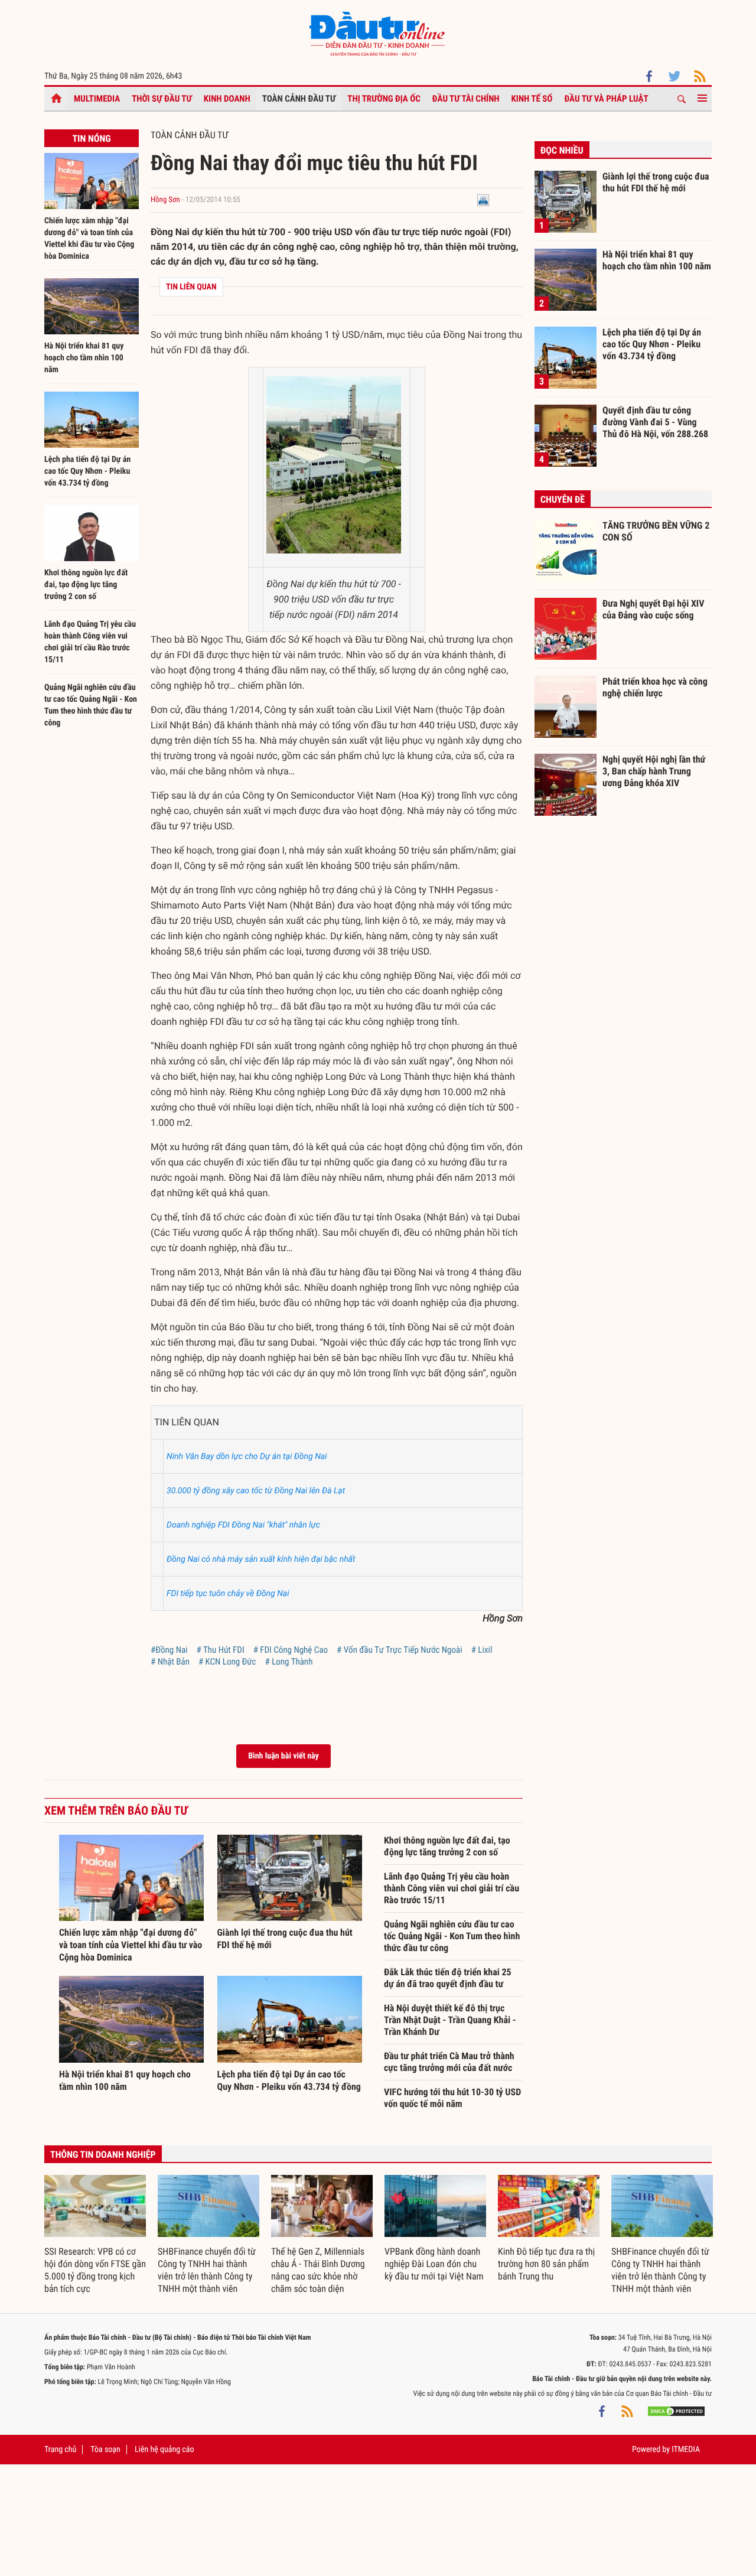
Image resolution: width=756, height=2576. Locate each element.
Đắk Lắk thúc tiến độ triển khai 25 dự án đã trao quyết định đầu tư (448, 1978)
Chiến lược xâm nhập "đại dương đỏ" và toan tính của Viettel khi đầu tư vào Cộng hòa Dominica (131, 1945)
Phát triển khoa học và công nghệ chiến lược (655, 687)
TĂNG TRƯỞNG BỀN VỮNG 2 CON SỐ (656, 531)
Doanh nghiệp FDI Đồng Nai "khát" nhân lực (243, 1525)
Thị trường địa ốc (384, 99)
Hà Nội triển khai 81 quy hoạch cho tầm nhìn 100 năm (84, 358)
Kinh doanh (227, 99)
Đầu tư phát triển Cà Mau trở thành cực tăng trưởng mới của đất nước (449, 2062)
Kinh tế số (532, 99)
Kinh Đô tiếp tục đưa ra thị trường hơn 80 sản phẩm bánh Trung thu (546, 2264)
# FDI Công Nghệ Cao (291, 1650)
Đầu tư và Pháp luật (606, 99)
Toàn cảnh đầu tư (299, 99)
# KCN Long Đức (227, 1662)
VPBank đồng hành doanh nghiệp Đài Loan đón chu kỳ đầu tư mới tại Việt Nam (434, 2264)
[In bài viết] (483, 200)
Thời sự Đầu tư (162, 99)
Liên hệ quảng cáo (164, 2450)
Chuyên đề (563, 499)
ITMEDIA (686, 2450)
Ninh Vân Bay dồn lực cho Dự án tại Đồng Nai (247, 1457)
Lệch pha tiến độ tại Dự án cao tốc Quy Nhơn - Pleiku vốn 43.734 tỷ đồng (87, 471)
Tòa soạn (105, 2450)
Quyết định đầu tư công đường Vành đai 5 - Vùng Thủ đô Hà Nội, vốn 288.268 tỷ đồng (655, 422)
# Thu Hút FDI (221, 1650)
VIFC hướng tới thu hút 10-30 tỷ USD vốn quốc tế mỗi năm (452, 2098)
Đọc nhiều (562, 150)
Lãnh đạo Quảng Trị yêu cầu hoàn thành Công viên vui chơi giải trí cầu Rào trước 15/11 (452, 1888)
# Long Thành (289, 1662)
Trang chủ (60, 2450)
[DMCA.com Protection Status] (676, 2411)
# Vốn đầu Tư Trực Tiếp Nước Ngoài (400, 1650)
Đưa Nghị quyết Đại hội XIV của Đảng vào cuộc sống (653, 609)
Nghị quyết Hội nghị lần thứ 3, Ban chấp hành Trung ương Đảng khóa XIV (654, 771)
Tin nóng (91, 139)
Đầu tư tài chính (466, 99)
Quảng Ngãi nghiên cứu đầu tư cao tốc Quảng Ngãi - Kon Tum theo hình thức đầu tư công (452, 1936)
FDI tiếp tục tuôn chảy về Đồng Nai (228, 1594)
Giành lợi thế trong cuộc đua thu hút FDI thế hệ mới (656, 182)
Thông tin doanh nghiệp (103, 2155)
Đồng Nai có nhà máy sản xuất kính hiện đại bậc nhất (261, 1559)
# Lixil (482, 1650)
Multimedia (97, 99)
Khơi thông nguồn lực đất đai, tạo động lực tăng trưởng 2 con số (86, 585)
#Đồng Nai (169, 1650)
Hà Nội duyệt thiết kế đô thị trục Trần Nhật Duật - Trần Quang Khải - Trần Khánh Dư (450, 2020)
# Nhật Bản (170, 1662)
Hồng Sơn (165, 200)
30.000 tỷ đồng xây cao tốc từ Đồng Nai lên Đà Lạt (256, 1491)
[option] (95, 2235)
